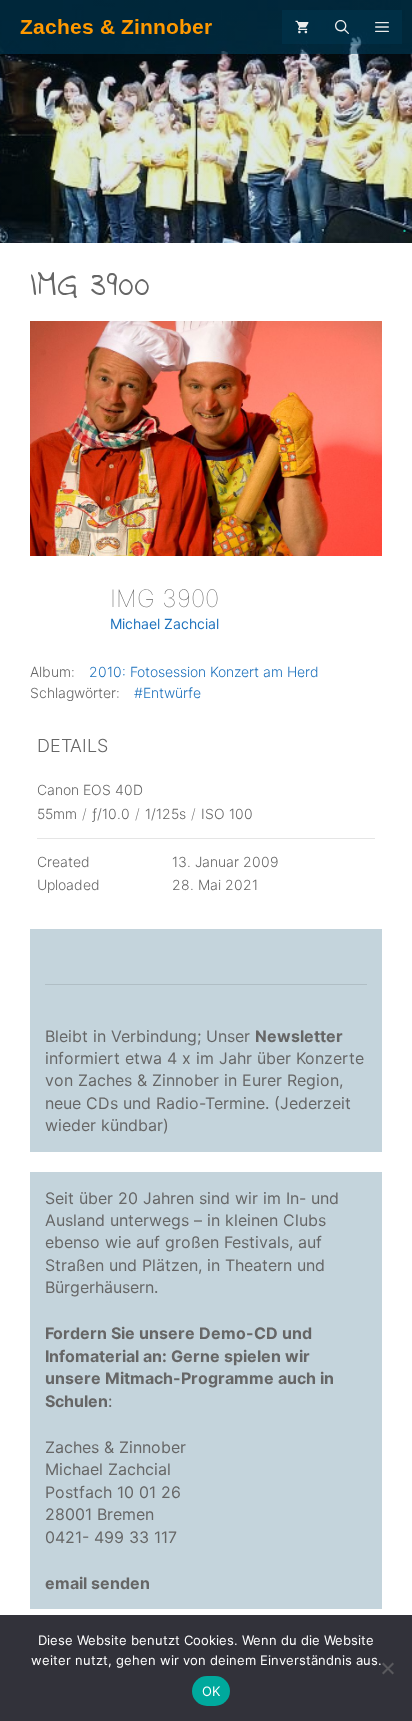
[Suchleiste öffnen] (342, 27)
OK (211, 1691)
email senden (97, 1583)
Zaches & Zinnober (116, 26)
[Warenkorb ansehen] (302, 27)
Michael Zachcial (164, 623)
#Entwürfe (167, 692)
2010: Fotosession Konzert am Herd (204, 671)
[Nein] (387, 1668)
